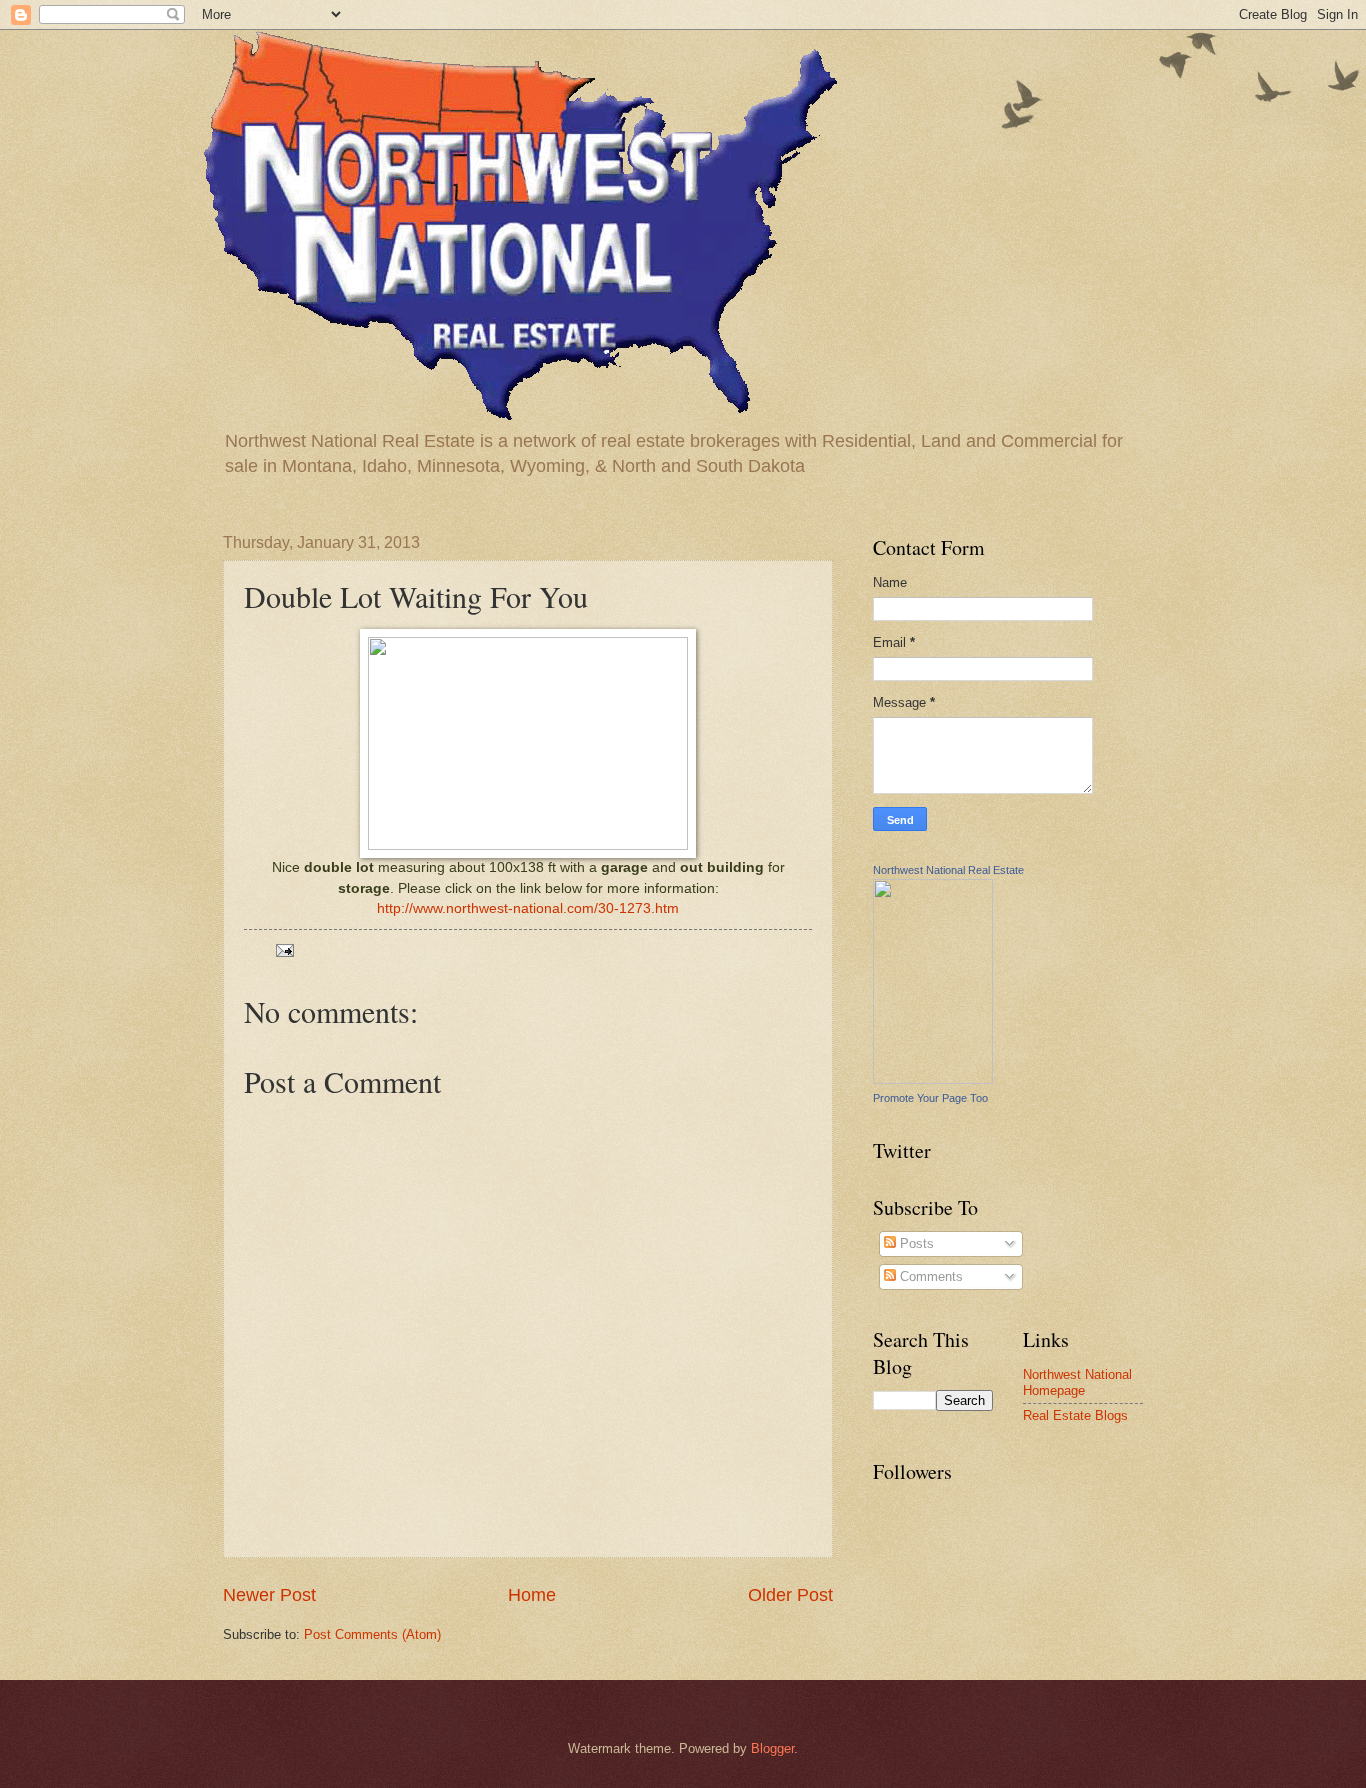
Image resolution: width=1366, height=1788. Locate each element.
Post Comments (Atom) (372, 1634)
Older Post (790, 1595)
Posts (915, 1243)
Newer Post (269, 1595)
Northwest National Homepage (1077, 1382)
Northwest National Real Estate (948, 870)
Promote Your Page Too (930, 1098)
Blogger (772, 1748)
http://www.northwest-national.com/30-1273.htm (528, 908)
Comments (929, 1276)
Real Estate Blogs (1075, 1415)
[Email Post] (284, 949)
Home (532, 1595)
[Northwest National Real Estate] (933, 1079)
